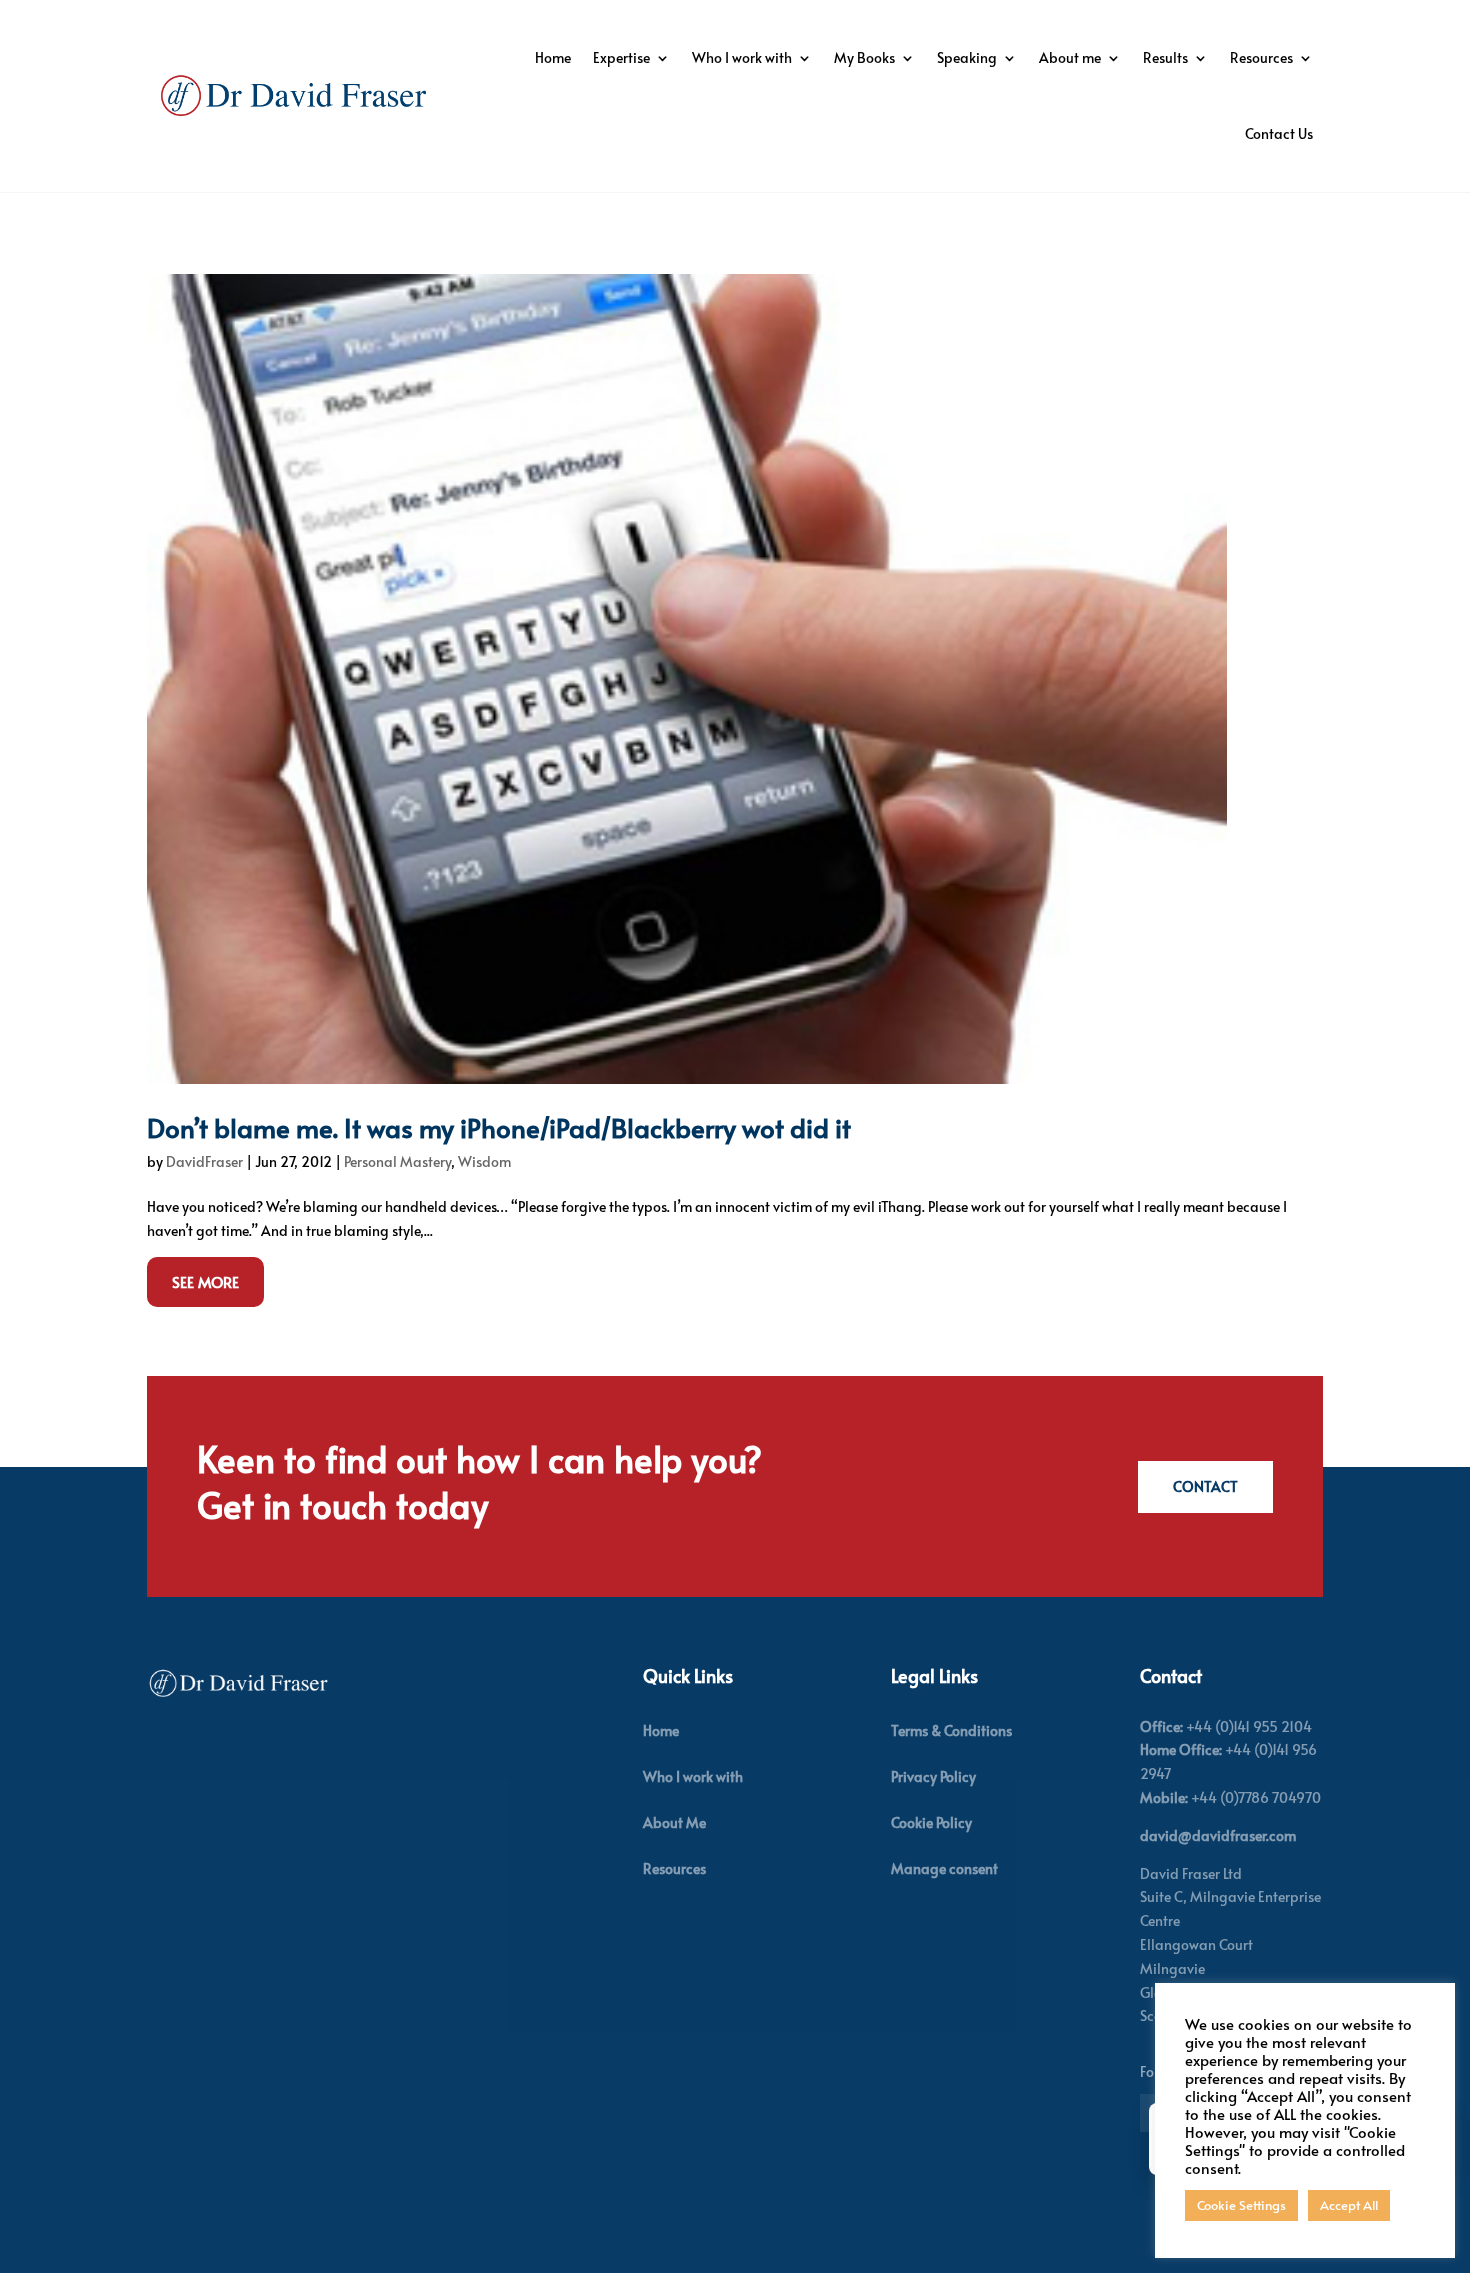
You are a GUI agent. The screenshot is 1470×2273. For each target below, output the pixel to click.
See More (205, 1281)
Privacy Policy (933, 1776)
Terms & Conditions (951, 1730)
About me (1070, 57)
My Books (864, 57)
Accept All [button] (1349, 2205)
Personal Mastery (397, 1161)
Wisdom (484, 1161)
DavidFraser (204, 1161)
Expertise (621, 57)
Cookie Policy (931, 1822)
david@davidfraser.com (1218, 1835)
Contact (1205, 1486)
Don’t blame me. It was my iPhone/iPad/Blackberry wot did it (499, 1127)
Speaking (967, 57)
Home (553, 57)
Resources (1261, 57)
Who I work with (742, 57)
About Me (674, 1822)
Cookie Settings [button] (1241, 2205)
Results (1165, 57)
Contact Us (1279, 133)
